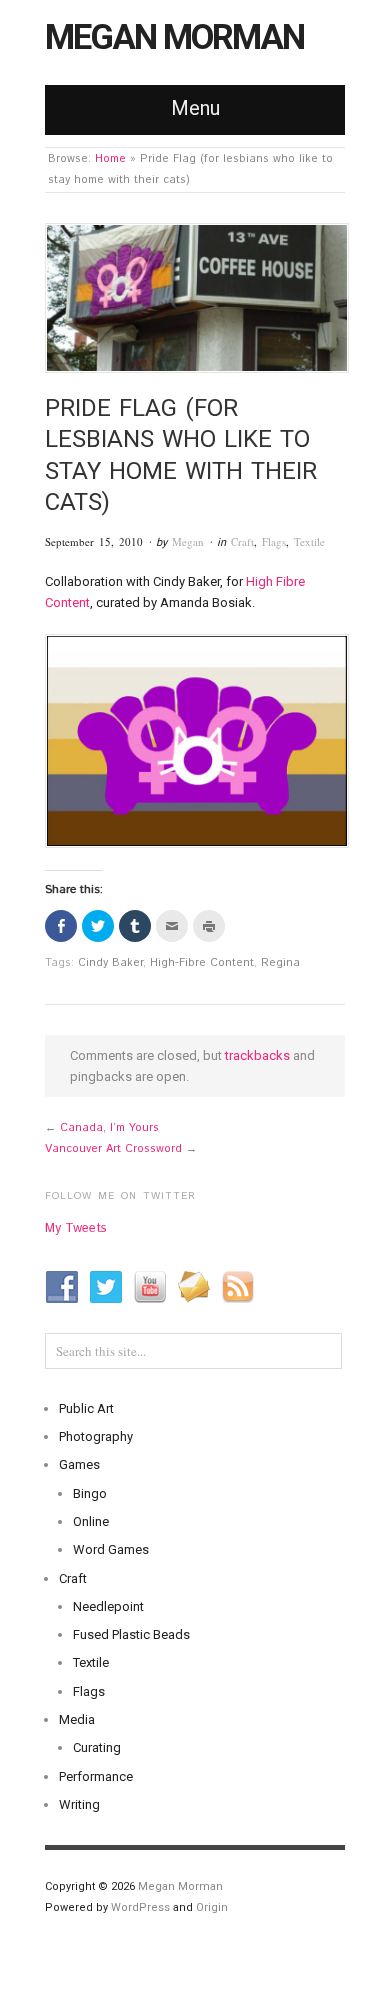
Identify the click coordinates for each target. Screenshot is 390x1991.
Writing (79, 1804)
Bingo (90, 1493)
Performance (96, 1776)
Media (77, 1719)
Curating (97, 1747)
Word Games (111, 1549)
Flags (274, 541)
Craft (242, 541)
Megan (188, 541)
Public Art (86, 1408)
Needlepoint (108, 1606)
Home (110, 159)
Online (91, 1521)
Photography (96, 1436)
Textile (309, 541)
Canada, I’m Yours (109, 1128)
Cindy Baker (110, 963)
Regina (280, 963)
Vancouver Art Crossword (113, 1149)
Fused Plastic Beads (131, 1634)
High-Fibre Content (202, 963)
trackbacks (257, 1055)
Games (79, 1464)
